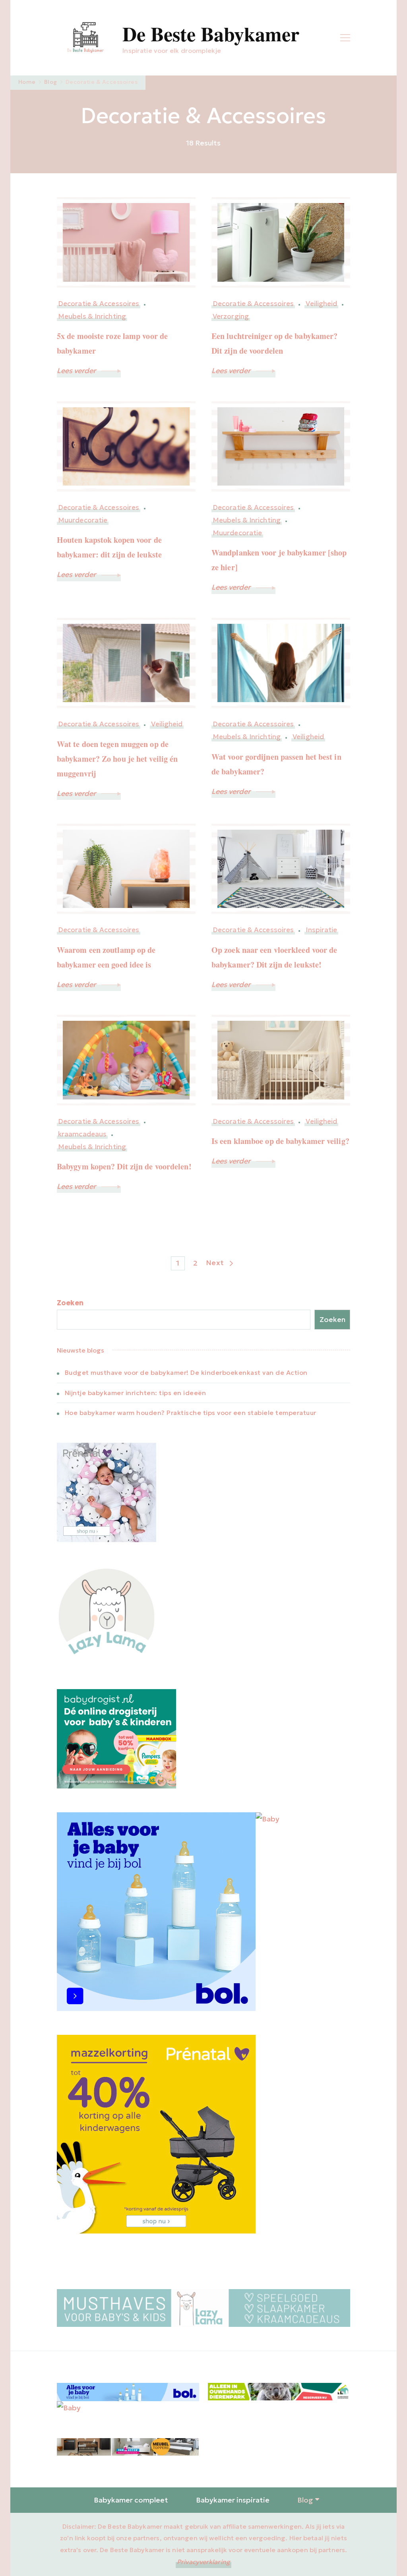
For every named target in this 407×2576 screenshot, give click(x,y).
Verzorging (231, 316)
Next (215, 1263)
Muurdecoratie (83, 520)
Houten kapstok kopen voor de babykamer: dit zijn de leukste (109, 547)
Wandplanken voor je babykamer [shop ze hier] (279, 560)
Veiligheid (321, 304)
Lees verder (77, 371)
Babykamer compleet (131, 2500)
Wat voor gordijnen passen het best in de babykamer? (276, 764)
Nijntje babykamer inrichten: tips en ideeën (136, 1393)
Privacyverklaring (203, 2562)
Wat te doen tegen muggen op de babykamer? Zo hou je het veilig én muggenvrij (117, 759)
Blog (305, 2500)
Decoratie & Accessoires (99, 304)
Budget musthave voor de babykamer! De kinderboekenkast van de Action (186, 1372)
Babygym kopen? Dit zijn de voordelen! (124, 1166)
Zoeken (70, 1303)
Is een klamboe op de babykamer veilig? (280, 1141)
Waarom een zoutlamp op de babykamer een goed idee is (106, 957)
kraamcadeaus (82, 1134)
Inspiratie (321, 930)
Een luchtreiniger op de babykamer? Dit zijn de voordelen (274, 343)
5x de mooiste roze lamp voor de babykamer (112, 343)
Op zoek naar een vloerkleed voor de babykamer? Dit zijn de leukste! (274, 957)
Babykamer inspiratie (233, 2500)
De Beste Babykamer (211, 34)
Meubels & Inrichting (92, 316)
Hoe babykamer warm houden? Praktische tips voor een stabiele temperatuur (191, 1413)
